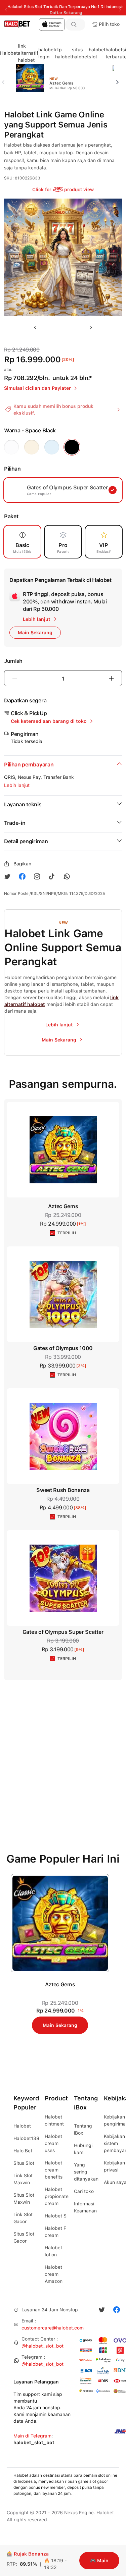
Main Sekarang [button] (35, 633)
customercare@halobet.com (53, 2328)
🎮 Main (99, 2561)
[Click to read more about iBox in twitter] (7, 876)
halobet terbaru (114, 53)
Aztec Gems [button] (63, 1206)
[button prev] (6, 78)
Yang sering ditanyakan (86, 2172)
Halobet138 (26, 2138)
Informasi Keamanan (85, 2207)
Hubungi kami (83, 2149)
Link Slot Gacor (23, 2218)
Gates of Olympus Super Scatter (63, 1632)
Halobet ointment (54, 2120)
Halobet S (56, 2216)
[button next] (120, 78)
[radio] (11, 447)
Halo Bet (23, 2151)
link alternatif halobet (28, 53)
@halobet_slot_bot (43, 2346)
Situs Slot (24, 2163)
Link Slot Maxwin (23, 2179)
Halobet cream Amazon (54, 2274)
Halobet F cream (55, 2232)
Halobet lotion (53, 2251)
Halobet (9, 53)
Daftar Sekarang (66, 13)
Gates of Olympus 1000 (63, 1348)
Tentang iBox (83, 2129)
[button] (76, 24)
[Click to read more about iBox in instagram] (37, 876)
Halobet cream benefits (54, 2170)
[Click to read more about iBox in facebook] (22, 876)
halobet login (47, 53)
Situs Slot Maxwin (24, 2198)
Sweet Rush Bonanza (63, 1490)
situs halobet (80, 53)
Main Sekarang (60, 2025)
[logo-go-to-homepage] (33, 24)
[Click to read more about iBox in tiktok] (52, 876)
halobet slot (97, 53)
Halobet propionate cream (57, 2196)
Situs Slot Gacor (24, 2237)
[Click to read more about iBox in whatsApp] (67, 876)
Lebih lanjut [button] (17, 785)
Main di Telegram (32, 2436)
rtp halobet (64, 53)
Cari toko (84, 2191)
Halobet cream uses (53, 2143)
